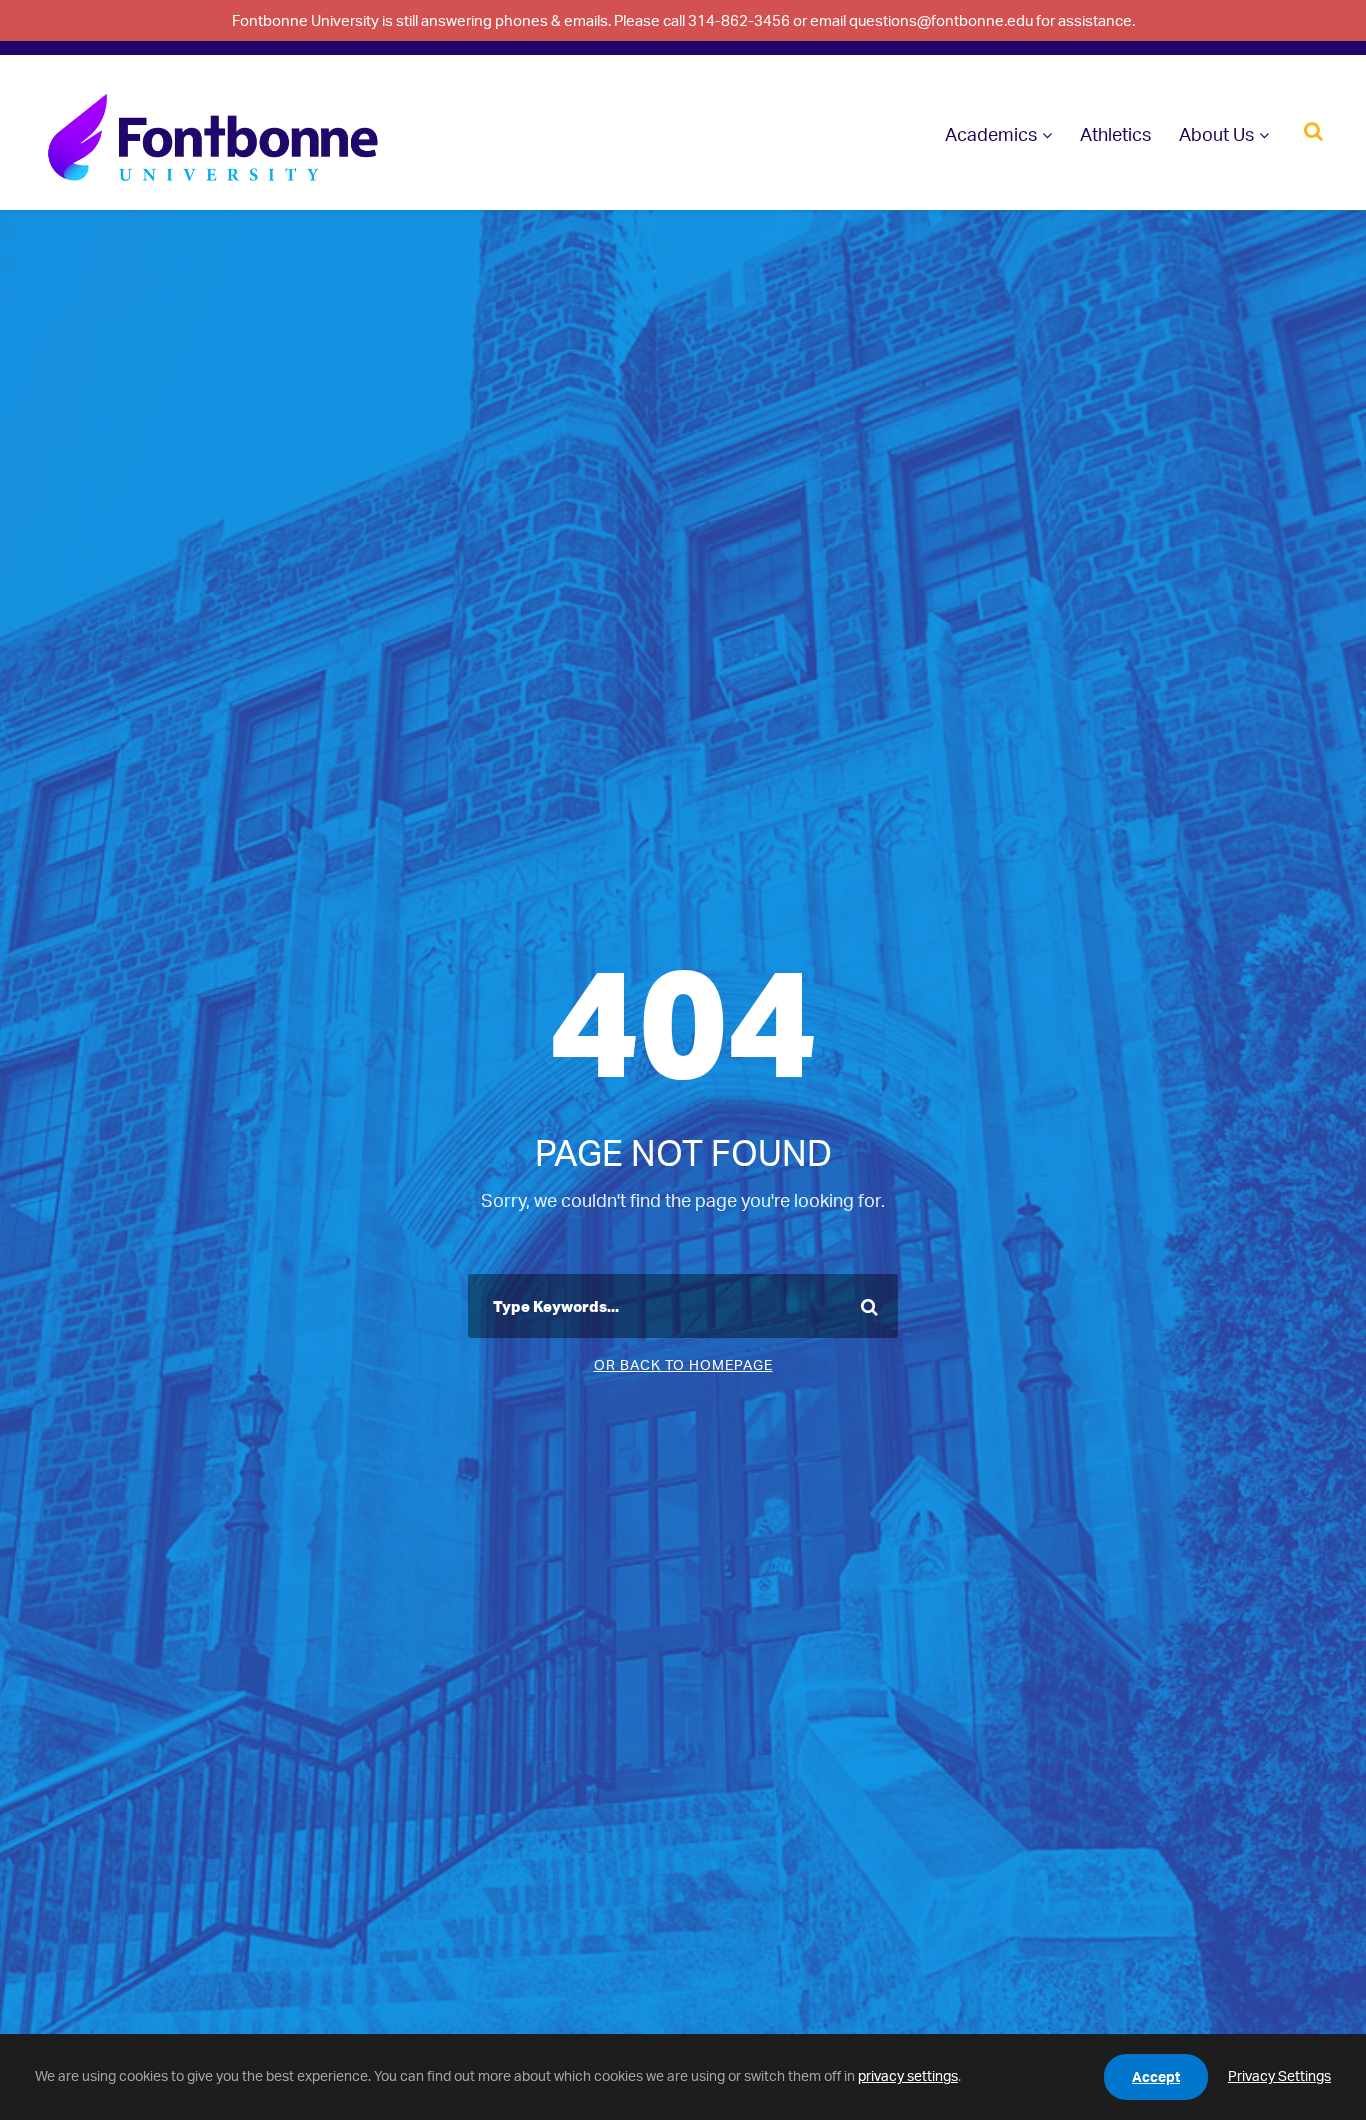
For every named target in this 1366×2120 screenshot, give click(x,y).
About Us (1216, 134)
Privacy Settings (1279, 2075)
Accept (1156, 2076)
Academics (991, 134)
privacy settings (908, 2075)
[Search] (1313, 129)
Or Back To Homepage (683, 1364)
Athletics (1115, 134)
